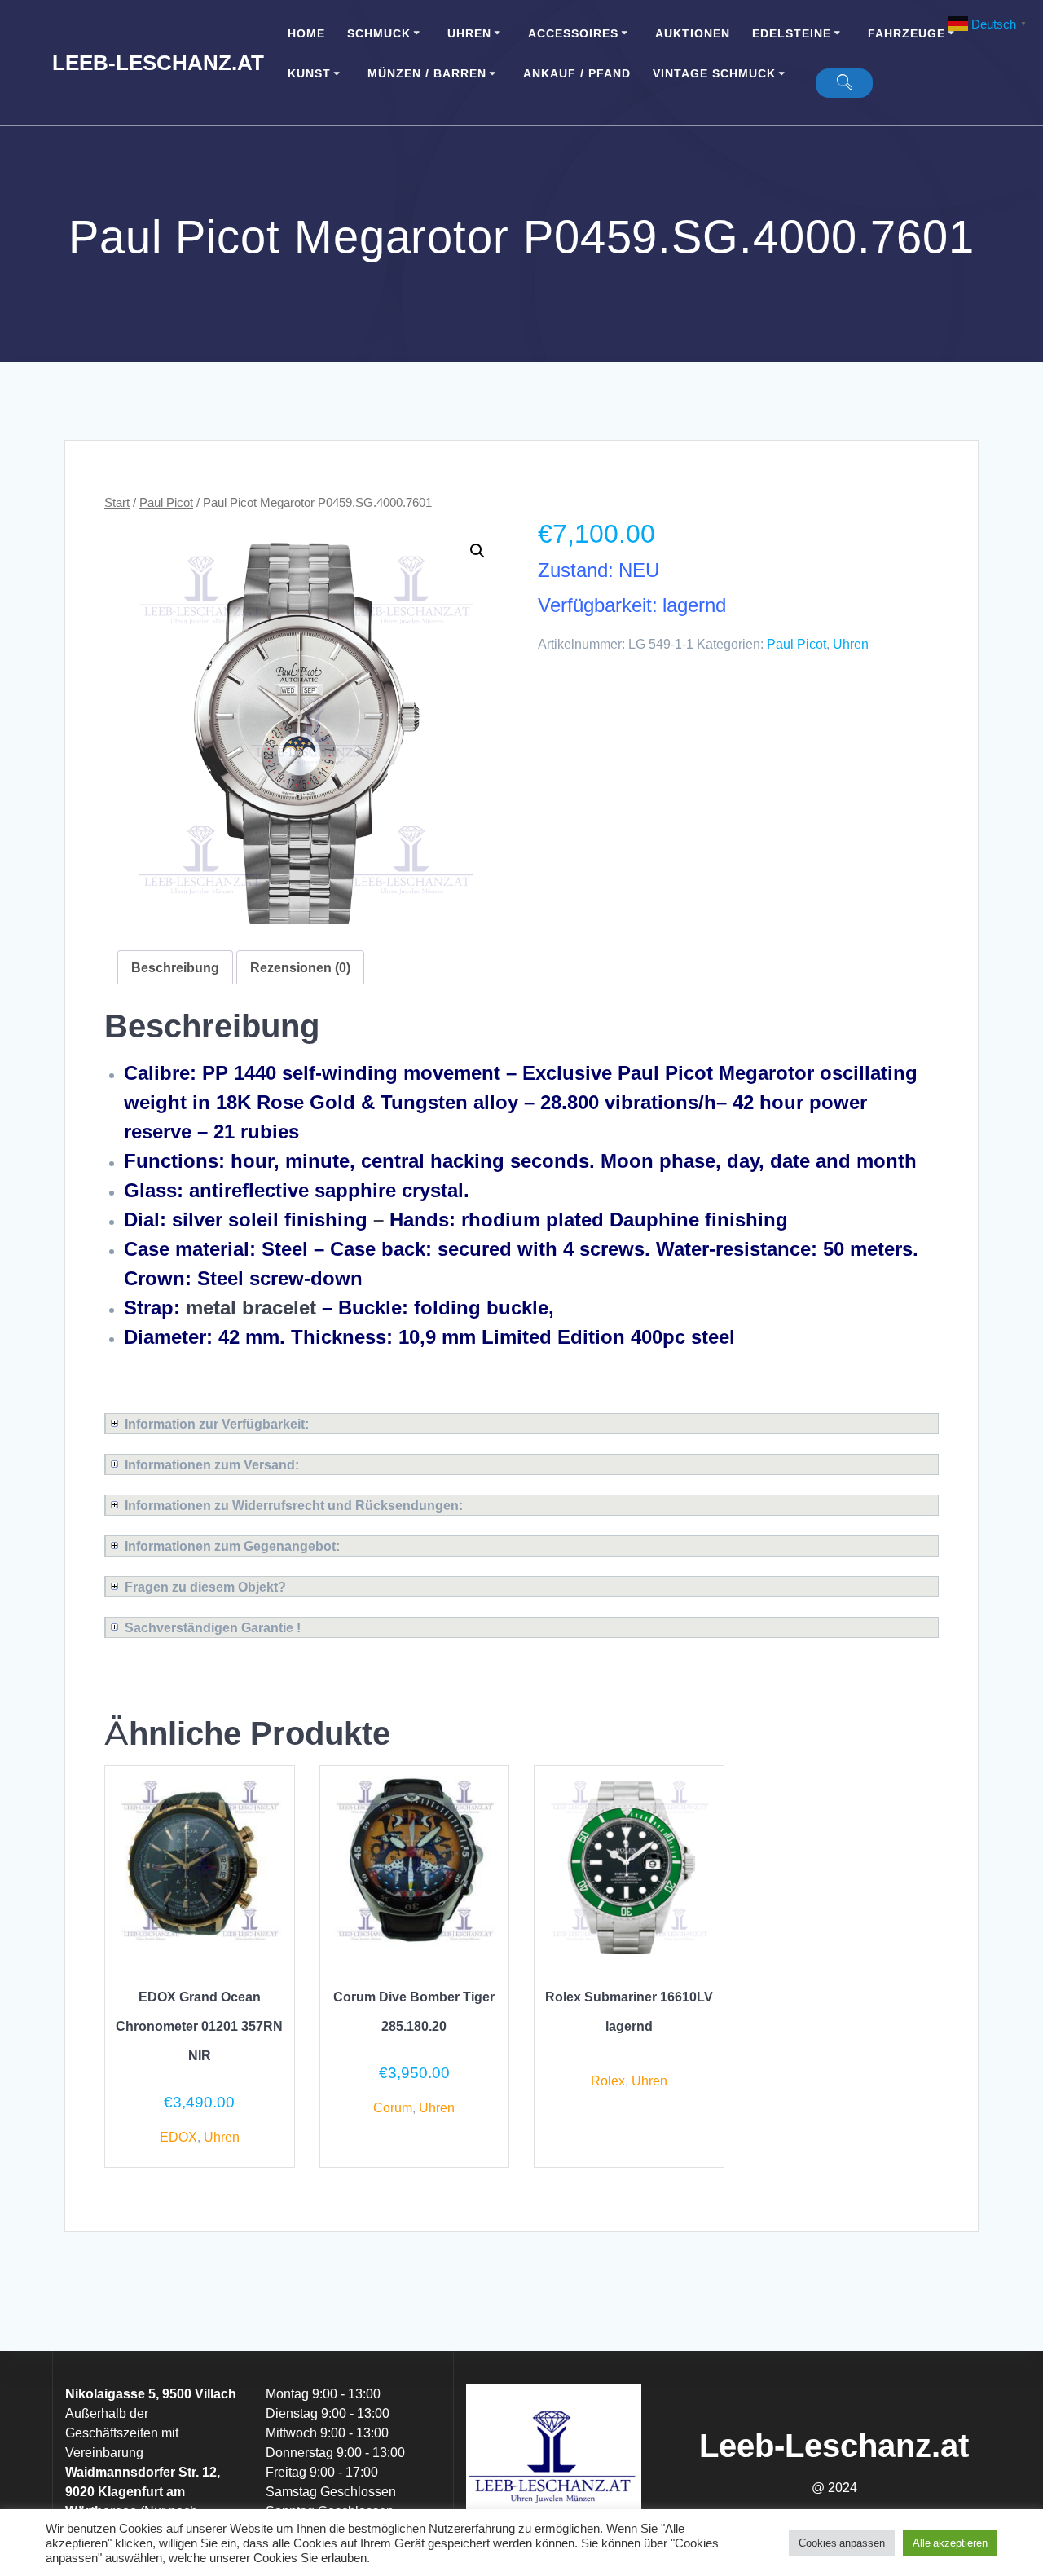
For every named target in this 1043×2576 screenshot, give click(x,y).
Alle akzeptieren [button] (950, 2543)
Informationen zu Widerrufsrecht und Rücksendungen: (294, 1505)
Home (306, 33)
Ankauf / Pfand (577, 73)
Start (117, 502)
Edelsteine (792, 33)
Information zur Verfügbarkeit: (217, 1424)
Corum (393, 2107)
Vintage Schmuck (714, 73)
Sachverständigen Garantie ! (213, 1627)
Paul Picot (166, 502)
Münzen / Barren (427, 73)
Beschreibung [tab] (175, 967)
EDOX (178, 2137)
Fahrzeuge (907, 33)
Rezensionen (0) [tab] (300, 967)
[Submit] (844, 83)
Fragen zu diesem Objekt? (205, 1587)
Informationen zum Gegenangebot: (232, 1546)
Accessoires (573, 33)
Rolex (608, 2081)
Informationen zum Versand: (212, 1464)
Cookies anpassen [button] (842, 2543)
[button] (477, 551)
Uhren (469, 33)
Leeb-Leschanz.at (158, 63)
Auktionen (693, 33)
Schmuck (379, 33)
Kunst (309, 73)
